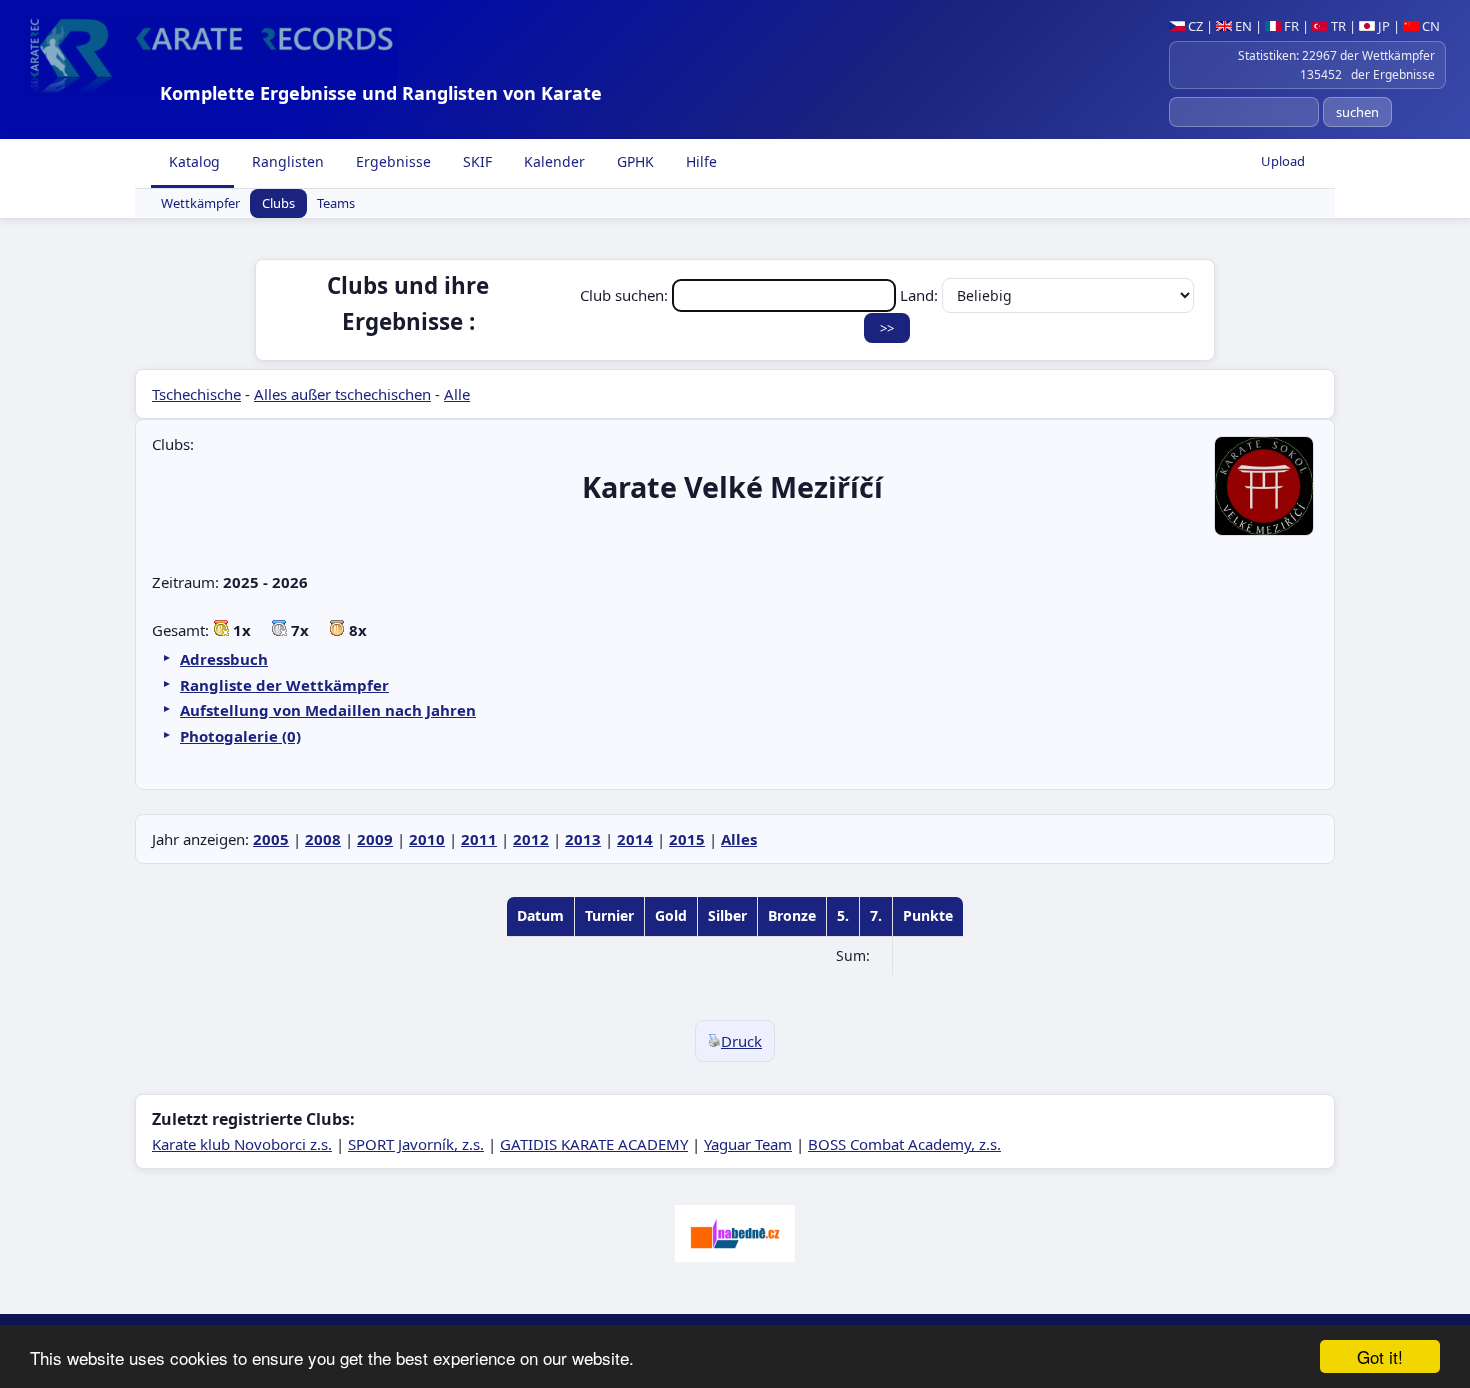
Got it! (1380, 1356)
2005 (271, 839)
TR (1337, 26)
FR (1290, 26)
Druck (741, 1041)
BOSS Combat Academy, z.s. (904, 1144)
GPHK (633, 161)
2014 (635, 839)
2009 (375, 839)
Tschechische (196, 394)
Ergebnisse (391, 161)
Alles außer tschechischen (342, 394)
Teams (336, 204)
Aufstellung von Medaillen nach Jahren (328, 710)
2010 (427, 839)
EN (1242, 26)
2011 (479, 839)
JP (1382, 26)
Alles (739, 839)
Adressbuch (224, 659)
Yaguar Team (748, 1144)
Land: (921, 295)
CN (1429, 26)
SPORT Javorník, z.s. (416, 1144)
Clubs (278, 204)
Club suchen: (626, 295)
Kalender (552, 161)
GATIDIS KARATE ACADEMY (594, 1144)
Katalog (192, 161)
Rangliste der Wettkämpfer (284, 685)
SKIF (475, 161)
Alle (457, 394)
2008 (323, 839)
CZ (1194, 26)
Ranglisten (286, 161)
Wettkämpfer (200, 204)
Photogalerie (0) (240, 736)
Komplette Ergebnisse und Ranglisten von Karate (381, 93)
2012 (531, 839)
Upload (1283, 161)
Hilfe (699, 161)
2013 (583, 839)
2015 (687, 839)
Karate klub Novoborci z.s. (242, 1144)
